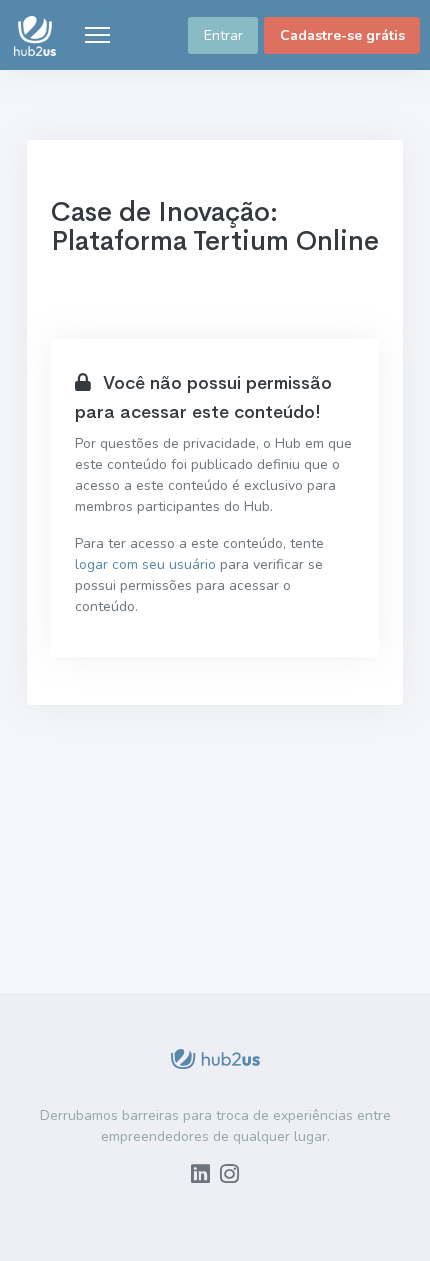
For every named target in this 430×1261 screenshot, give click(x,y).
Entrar (223, 35)
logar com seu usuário (145, 564)
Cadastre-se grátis (342, 35)
